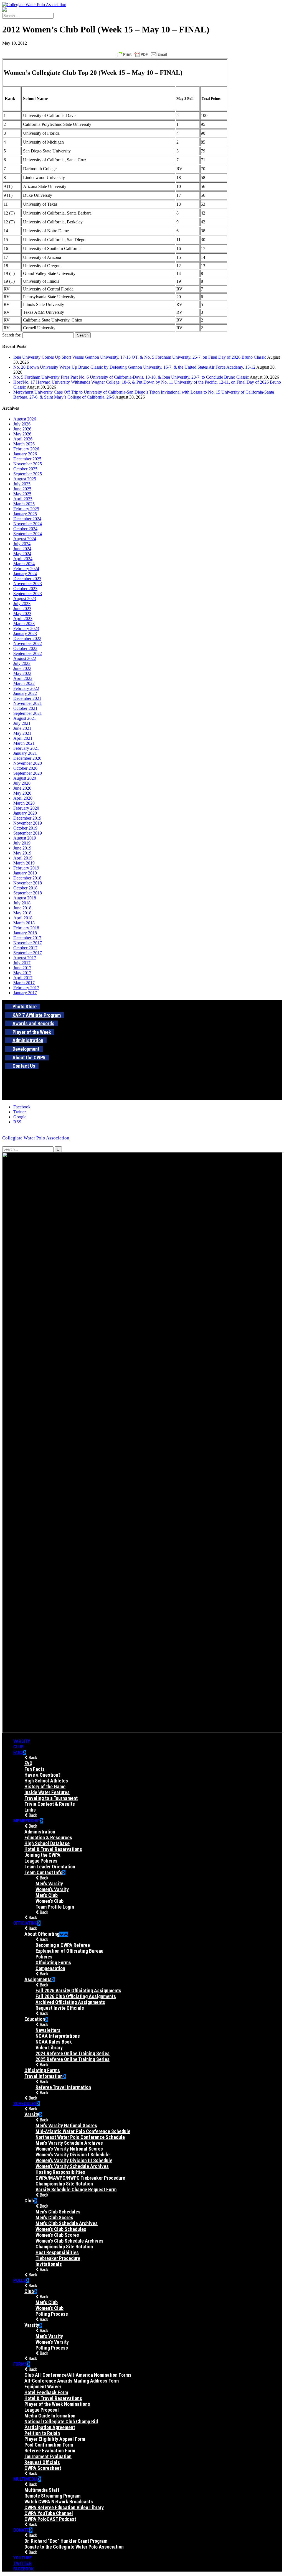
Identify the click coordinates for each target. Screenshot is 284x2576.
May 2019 (22, 853)
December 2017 (27, 938)
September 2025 (28, 474)
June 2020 (22, 788)
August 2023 (25, 599)
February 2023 (26, 628)
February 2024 (26, 569)
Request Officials (42, 2462)
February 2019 (26, 868)
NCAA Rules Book (54, 2042)
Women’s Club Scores (57, 2235)
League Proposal (42, 2410)
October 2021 (25, 708)
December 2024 (27, 519)
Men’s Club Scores (54, 2217)
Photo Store (25, 1007)
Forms (20, 2364)
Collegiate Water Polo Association (36, 1138)
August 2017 (25, 958)
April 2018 (23, 918)
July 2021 (22, 723)
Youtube (23, 2558)
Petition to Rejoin (42, 2433)
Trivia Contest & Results (50, 1804)
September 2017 (28, 953)
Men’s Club (47, 1895)
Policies (44, 1957)
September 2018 (28, 893)
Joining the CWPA (42, 1855)
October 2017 (25, 948)
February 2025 (26, 509)
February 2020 (26, 808)
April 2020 (23, 798)
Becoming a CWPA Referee (63, 1945)
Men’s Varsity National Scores (66, 2125)
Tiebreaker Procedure (58, 2258)
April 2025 (23, 499)
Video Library (49, 2048)
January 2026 (25, 454)
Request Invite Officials (60, 2008)
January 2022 (25, 693)
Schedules (25, 2103)
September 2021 (28, 713)
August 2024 (25, 539)
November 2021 (28, 703)
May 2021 (22, 733)
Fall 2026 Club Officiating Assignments (76, 1996)
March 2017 (24, 983)
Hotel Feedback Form (46, 2392)
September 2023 (28, 594)
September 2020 (28, 773)
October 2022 (25, 648)
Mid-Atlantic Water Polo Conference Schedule (83, 2131)
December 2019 (27, 818)
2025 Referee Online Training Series (73, 2059)
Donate (21, 2530)
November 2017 (28, 943)
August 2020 (25, 778)
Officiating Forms (53, 1962)
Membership (27, 1821)
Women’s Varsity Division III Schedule (74, 2160)
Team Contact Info (43, 1872)
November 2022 (28, 643)
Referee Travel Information (63, 2087)
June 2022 (22, 668)
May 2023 (22, 614)
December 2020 (27, 758)
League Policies (41, 1861)
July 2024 (22, 544)
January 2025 (25, 514)
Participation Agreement (50, 2427)
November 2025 (28, 464)
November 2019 (28, 823)
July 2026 (22, 424)
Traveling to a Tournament (51, 1798)
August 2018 (25, 898)
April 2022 (23, 678)
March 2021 (24, 743)
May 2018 (22, 913)
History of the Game (45, 1786)
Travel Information (44, 2076)
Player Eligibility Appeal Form (55, 2439)
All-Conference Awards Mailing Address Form (72, 2381)
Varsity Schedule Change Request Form (76, 2189)
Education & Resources (48, 1837)
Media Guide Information (50, 2416)
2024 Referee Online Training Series (73, 2053)
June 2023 (22, 609)
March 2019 (24, 863)
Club (18, 1747)
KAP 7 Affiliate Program (37, 1015)
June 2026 (22, 429)
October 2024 (25, 529)
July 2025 (22, 484)
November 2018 (28, 883)
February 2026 (26, 449)
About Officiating (42, 1934)
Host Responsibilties (57, 2252)
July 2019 (22, 843)
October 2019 (25, 828)
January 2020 (25, 813)
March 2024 (24, 564)
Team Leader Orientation (50, 1867)
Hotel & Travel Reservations (53, 1849)
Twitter (22, 2563)
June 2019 (22, 848)
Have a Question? (42, 1775)
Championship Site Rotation (64, 2184)
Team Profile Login (55, 1907)
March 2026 (24, 444)
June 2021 (22, 728)
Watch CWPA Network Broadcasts (59, 2502)
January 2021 (25, 753)
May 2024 (22, 554)
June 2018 (22, 908)
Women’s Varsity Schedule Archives (72, 2166)
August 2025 (25, 479)
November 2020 (28, 763)
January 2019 (25, 873)
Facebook (23, 2569)
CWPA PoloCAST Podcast (50, 2519)
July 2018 (22, 903)
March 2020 (24, 803)
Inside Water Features (47, 1792)
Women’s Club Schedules (61, 2229)
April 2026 (23, 439)
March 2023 (24, 623)
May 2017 (22, 973)
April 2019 (23, 858)
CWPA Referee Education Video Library (64, 2507)
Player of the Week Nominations (57, 2404)
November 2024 (28, 524)
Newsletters (48, 2030)
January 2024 (25, 574)
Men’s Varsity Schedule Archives (69, 2143)
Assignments (38, 1979)
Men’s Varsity (49, 1883)
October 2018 (25, 888)
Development (26, 1049)
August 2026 (25, 419)
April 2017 (23, 978)
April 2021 (23, 738)
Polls (20, 2280)
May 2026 (22, 434)
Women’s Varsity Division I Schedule (73, 2155)
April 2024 (23, 559)
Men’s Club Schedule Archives (67, 2223)
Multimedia (26, 2479)
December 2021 (27, 698)
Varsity (22, 1741)
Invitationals (49, 2264)
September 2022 (28, 653)
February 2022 (26, 688)
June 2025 (22, 489)
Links (30, 1810)
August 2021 (25, 718)
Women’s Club (50, 1901)
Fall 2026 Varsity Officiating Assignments (78, 1990)
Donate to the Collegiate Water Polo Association (74, 2547)
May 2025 (22, 494)
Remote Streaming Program (52, 2496)
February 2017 (26, 988)
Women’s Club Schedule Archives (69, 2241)
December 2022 (27, 638)
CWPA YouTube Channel (49, 2513)
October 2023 (25, 589)
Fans (18, 1752)
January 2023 (25, 633)
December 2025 (27, 459)
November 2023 (28, 584)
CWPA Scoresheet (43, 2468)
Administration (28, 1040)
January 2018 (25, 933)
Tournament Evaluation (48, 2456)
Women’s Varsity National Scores (69, 2149)
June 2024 (22, 549)
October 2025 (25, 469)
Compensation (50, 1968)
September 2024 (28, 534)
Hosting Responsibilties (60, 2172)
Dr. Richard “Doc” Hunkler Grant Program (66, 2541)
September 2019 (28, 833)
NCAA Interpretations (58, 2036)
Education (35, 2019)
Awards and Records (33, 1023)
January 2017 (25, 993)
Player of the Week (32, 1032)
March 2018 (24, 923)
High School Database (47, 1843)
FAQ (28, 1763)
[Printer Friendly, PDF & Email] (142, 54)
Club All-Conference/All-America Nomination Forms (78, 2375)
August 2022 (25, 658)
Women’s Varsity (52, 1889)
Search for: (12, 335)
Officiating (25, 1923)
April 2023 (23, 619)
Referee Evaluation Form (50, 2451)
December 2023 (27, 579)
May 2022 (22, 673)
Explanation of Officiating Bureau (69, 1951)
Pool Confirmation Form (49, 2445)
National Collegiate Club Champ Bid (61, 2421)
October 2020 (25, 768)
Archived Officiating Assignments (70, 2002)
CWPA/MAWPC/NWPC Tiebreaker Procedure (80, 2178)
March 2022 (24, 683)
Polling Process (52, 2314)
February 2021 (26, 748)
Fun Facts (35, 1769)
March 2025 (24, 504)
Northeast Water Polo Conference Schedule (80, 2137)
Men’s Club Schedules (58, 2212)
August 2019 (25, 838)
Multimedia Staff (42, 2490)
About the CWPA (29, 1058)
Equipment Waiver (43, 2387)
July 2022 (22, 663)
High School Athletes (46, 1781)
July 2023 (22, 604)
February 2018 (26, 928)
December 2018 (27, 878)
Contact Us (24, 1066)
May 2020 (22, 793)
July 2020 (22, 783)
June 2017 (22, 968)
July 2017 (22, 963)
